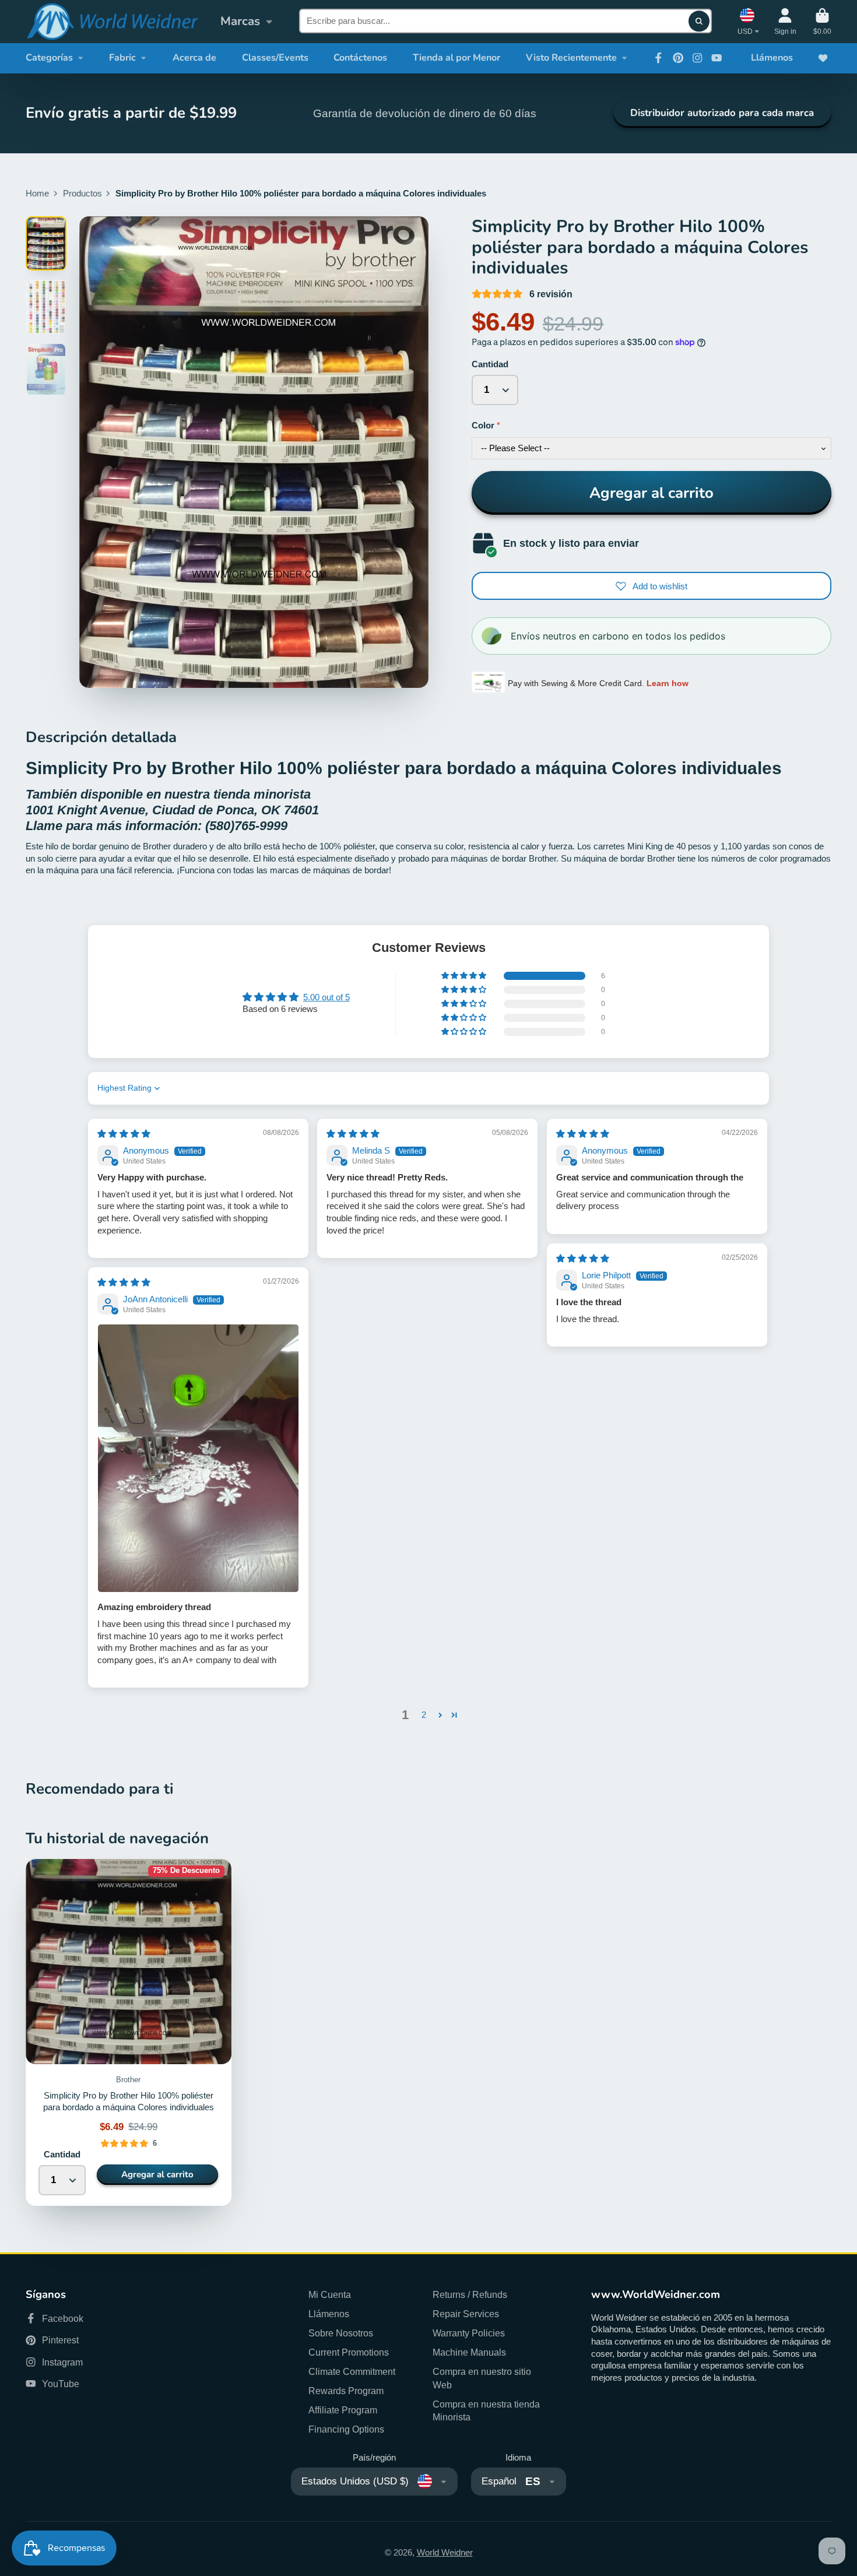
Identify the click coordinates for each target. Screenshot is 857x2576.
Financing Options (346, 2429)
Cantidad (490, 364)
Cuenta (785, 22)
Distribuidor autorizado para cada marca (722, 113)
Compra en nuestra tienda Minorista (486, 2411)
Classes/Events (275, 58)
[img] (124, 1134)
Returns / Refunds (470, 2294)
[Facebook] (658, 58)
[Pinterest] (678, 58)
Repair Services (466, 2314)
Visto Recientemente (571, 58)
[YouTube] (716, 58)
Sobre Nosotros (341, 2333)
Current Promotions (349, 2352)
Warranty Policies (469, 2333)
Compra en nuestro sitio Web (482, 2378)
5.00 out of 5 (326, 997)
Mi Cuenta (330, 2294)
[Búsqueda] (699, 21)
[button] (465, 976)
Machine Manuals (469, 2352)
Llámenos (772, 58)
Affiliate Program (343, 2410)
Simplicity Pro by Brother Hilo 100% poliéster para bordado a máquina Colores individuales (129, 2033)
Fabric (122, 58)
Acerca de (194, 58)
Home (37, 194)
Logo (112, 22)
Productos (82, 194)
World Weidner (445, 2553)
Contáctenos (360, 58)
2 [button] (424, 1715)
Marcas (240, 21)
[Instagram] (697, 58)
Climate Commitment (352, 2371)
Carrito (822, 22)
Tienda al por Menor (456, 58)
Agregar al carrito (651, 493)
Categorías (49, 58)
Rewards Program (346, 2391)
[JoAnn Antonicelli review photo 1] (198, 1458)
